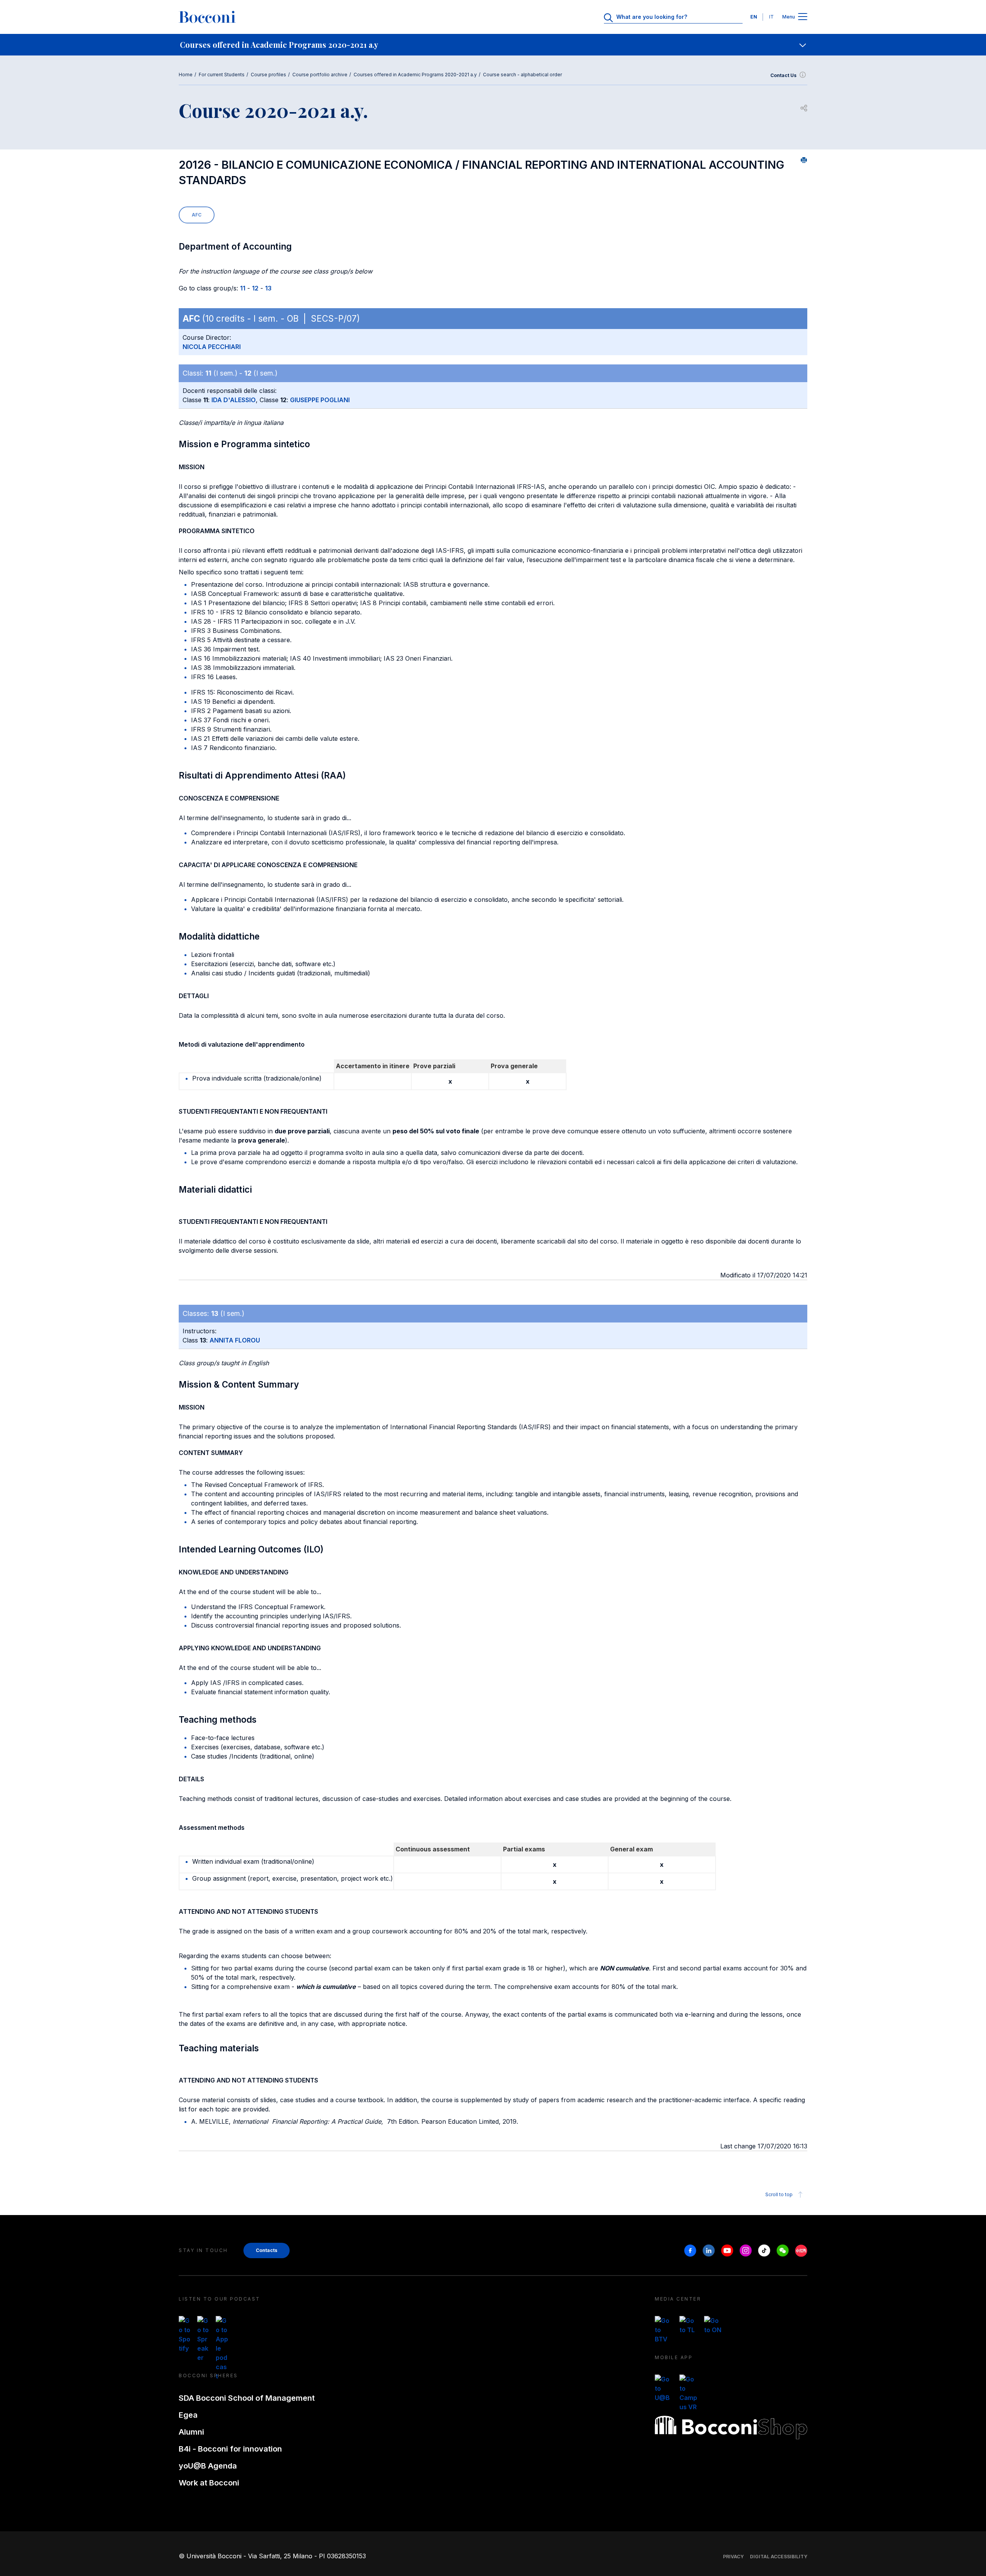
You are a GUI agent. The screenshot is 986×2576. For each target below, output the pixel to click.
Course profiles (268, 75)
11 (243, 288)
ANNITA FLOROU (235, 1340)
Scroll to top (779, 2194)
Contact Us (783, 75)
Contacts (267, 2250)
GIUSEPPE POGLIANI (320, 400)
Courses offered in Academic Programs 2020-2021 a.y (415, 75)
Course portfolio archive (320, 75)
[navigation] (493, 45)
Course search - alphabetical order (522, 75)
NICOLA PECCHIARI (212, 347)
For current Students (222, 75)
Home (186, 75)
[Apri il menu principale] (803, 17)
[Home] (207, 17)
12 (255, 288)
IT (771, 17)
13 (268, 288)
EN (754, 17)
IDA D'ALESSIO (234, 400)
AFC (197, 215)
